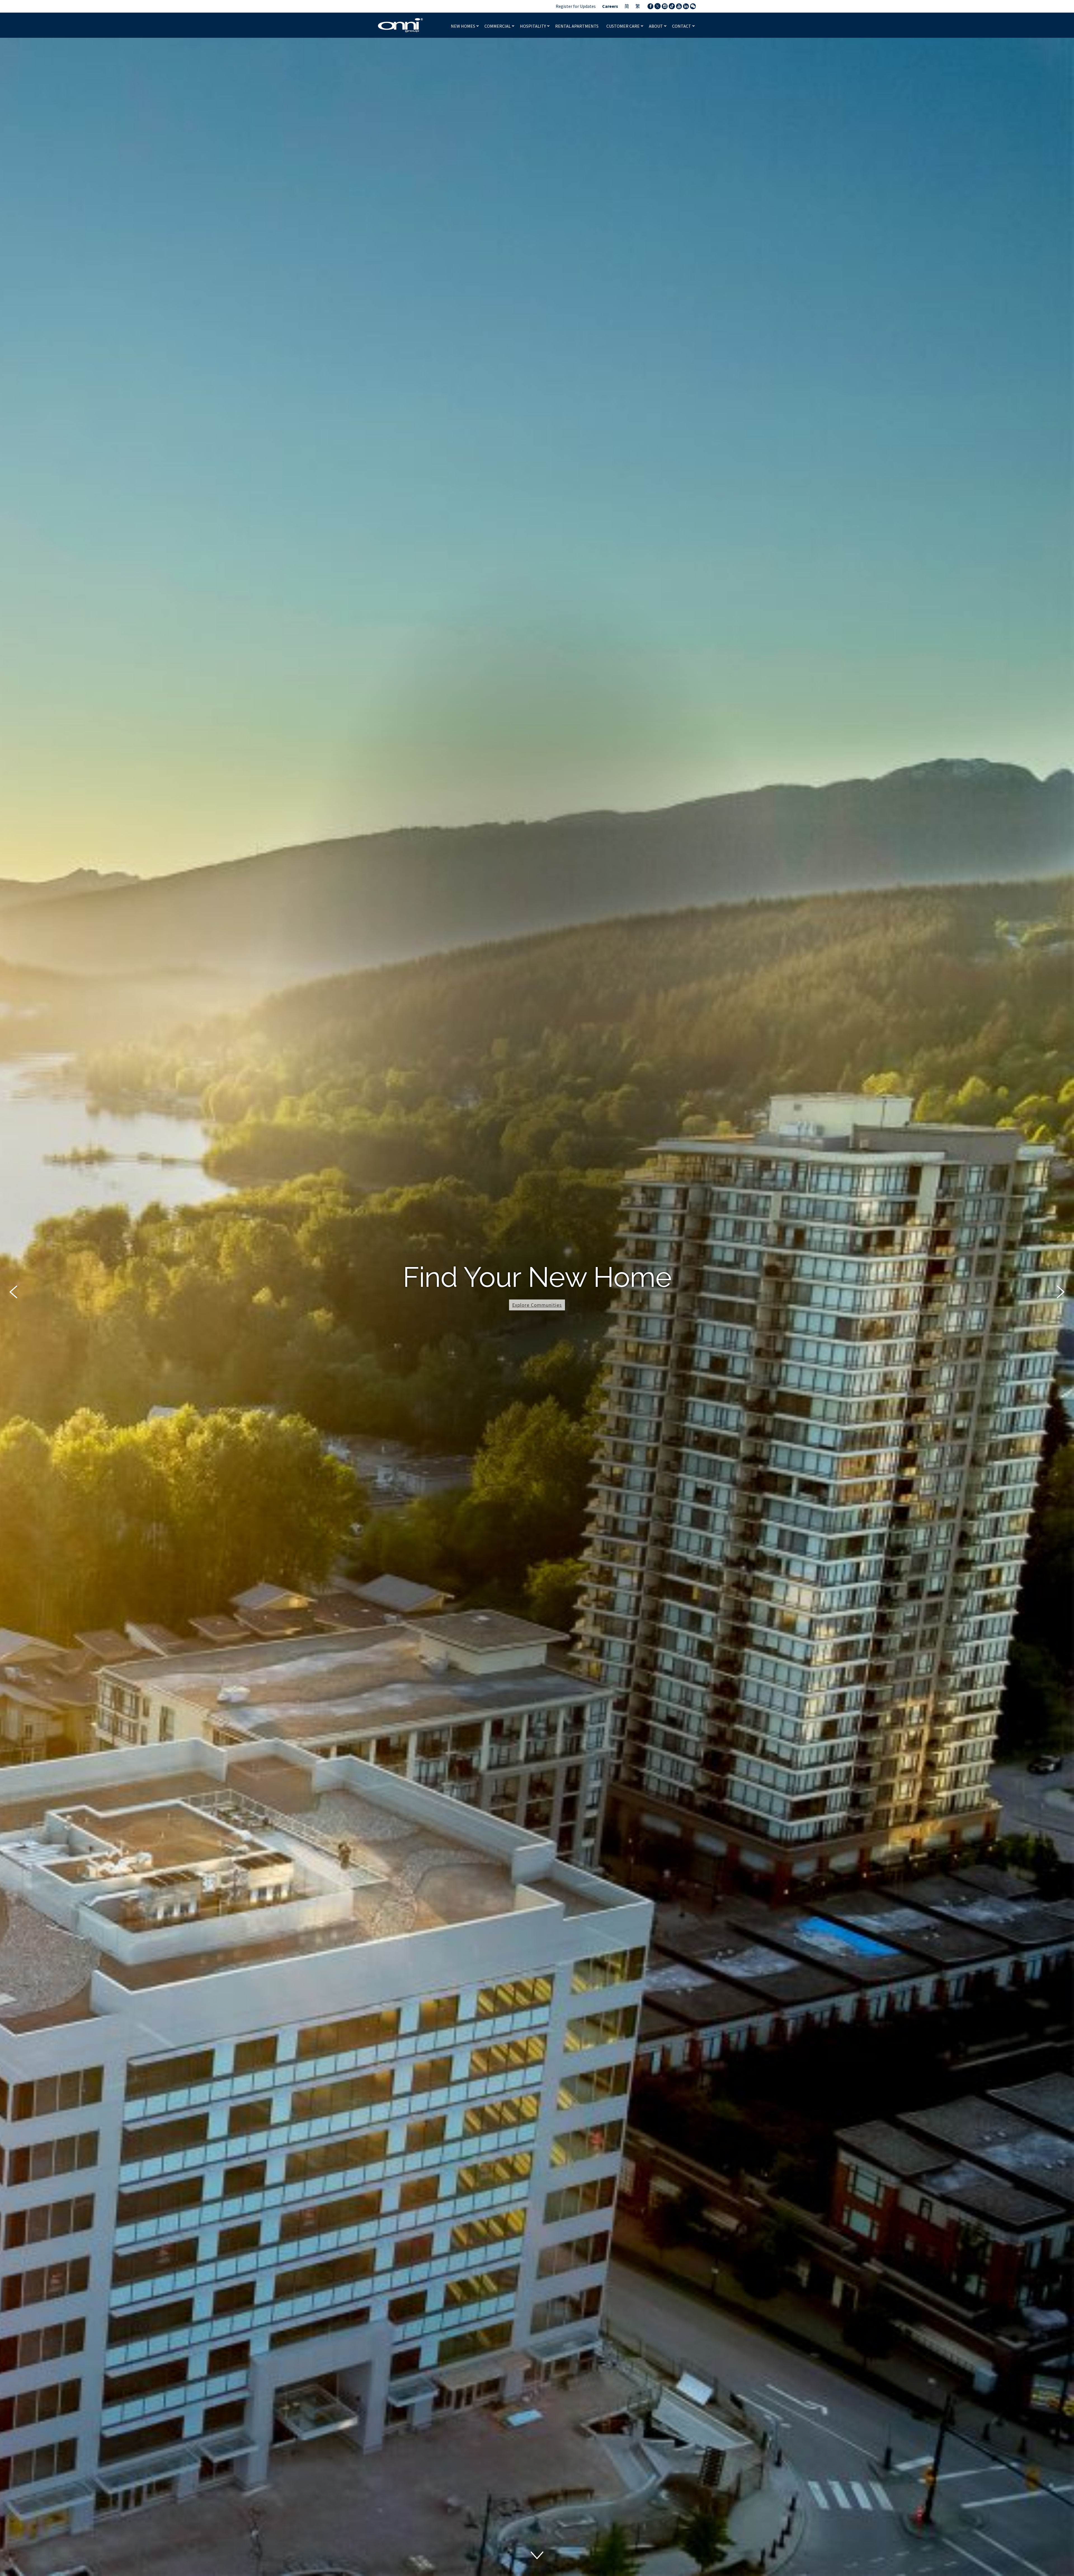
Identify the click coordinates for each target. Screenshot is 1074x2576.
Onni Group (401, 25)
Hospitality (533, 26)
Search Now (537, 1322)
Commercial (498, 26)
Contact (682, 26)
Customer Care (623, 26)
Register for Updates (576, 6)
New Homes (463, 26)
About (656, 26)
